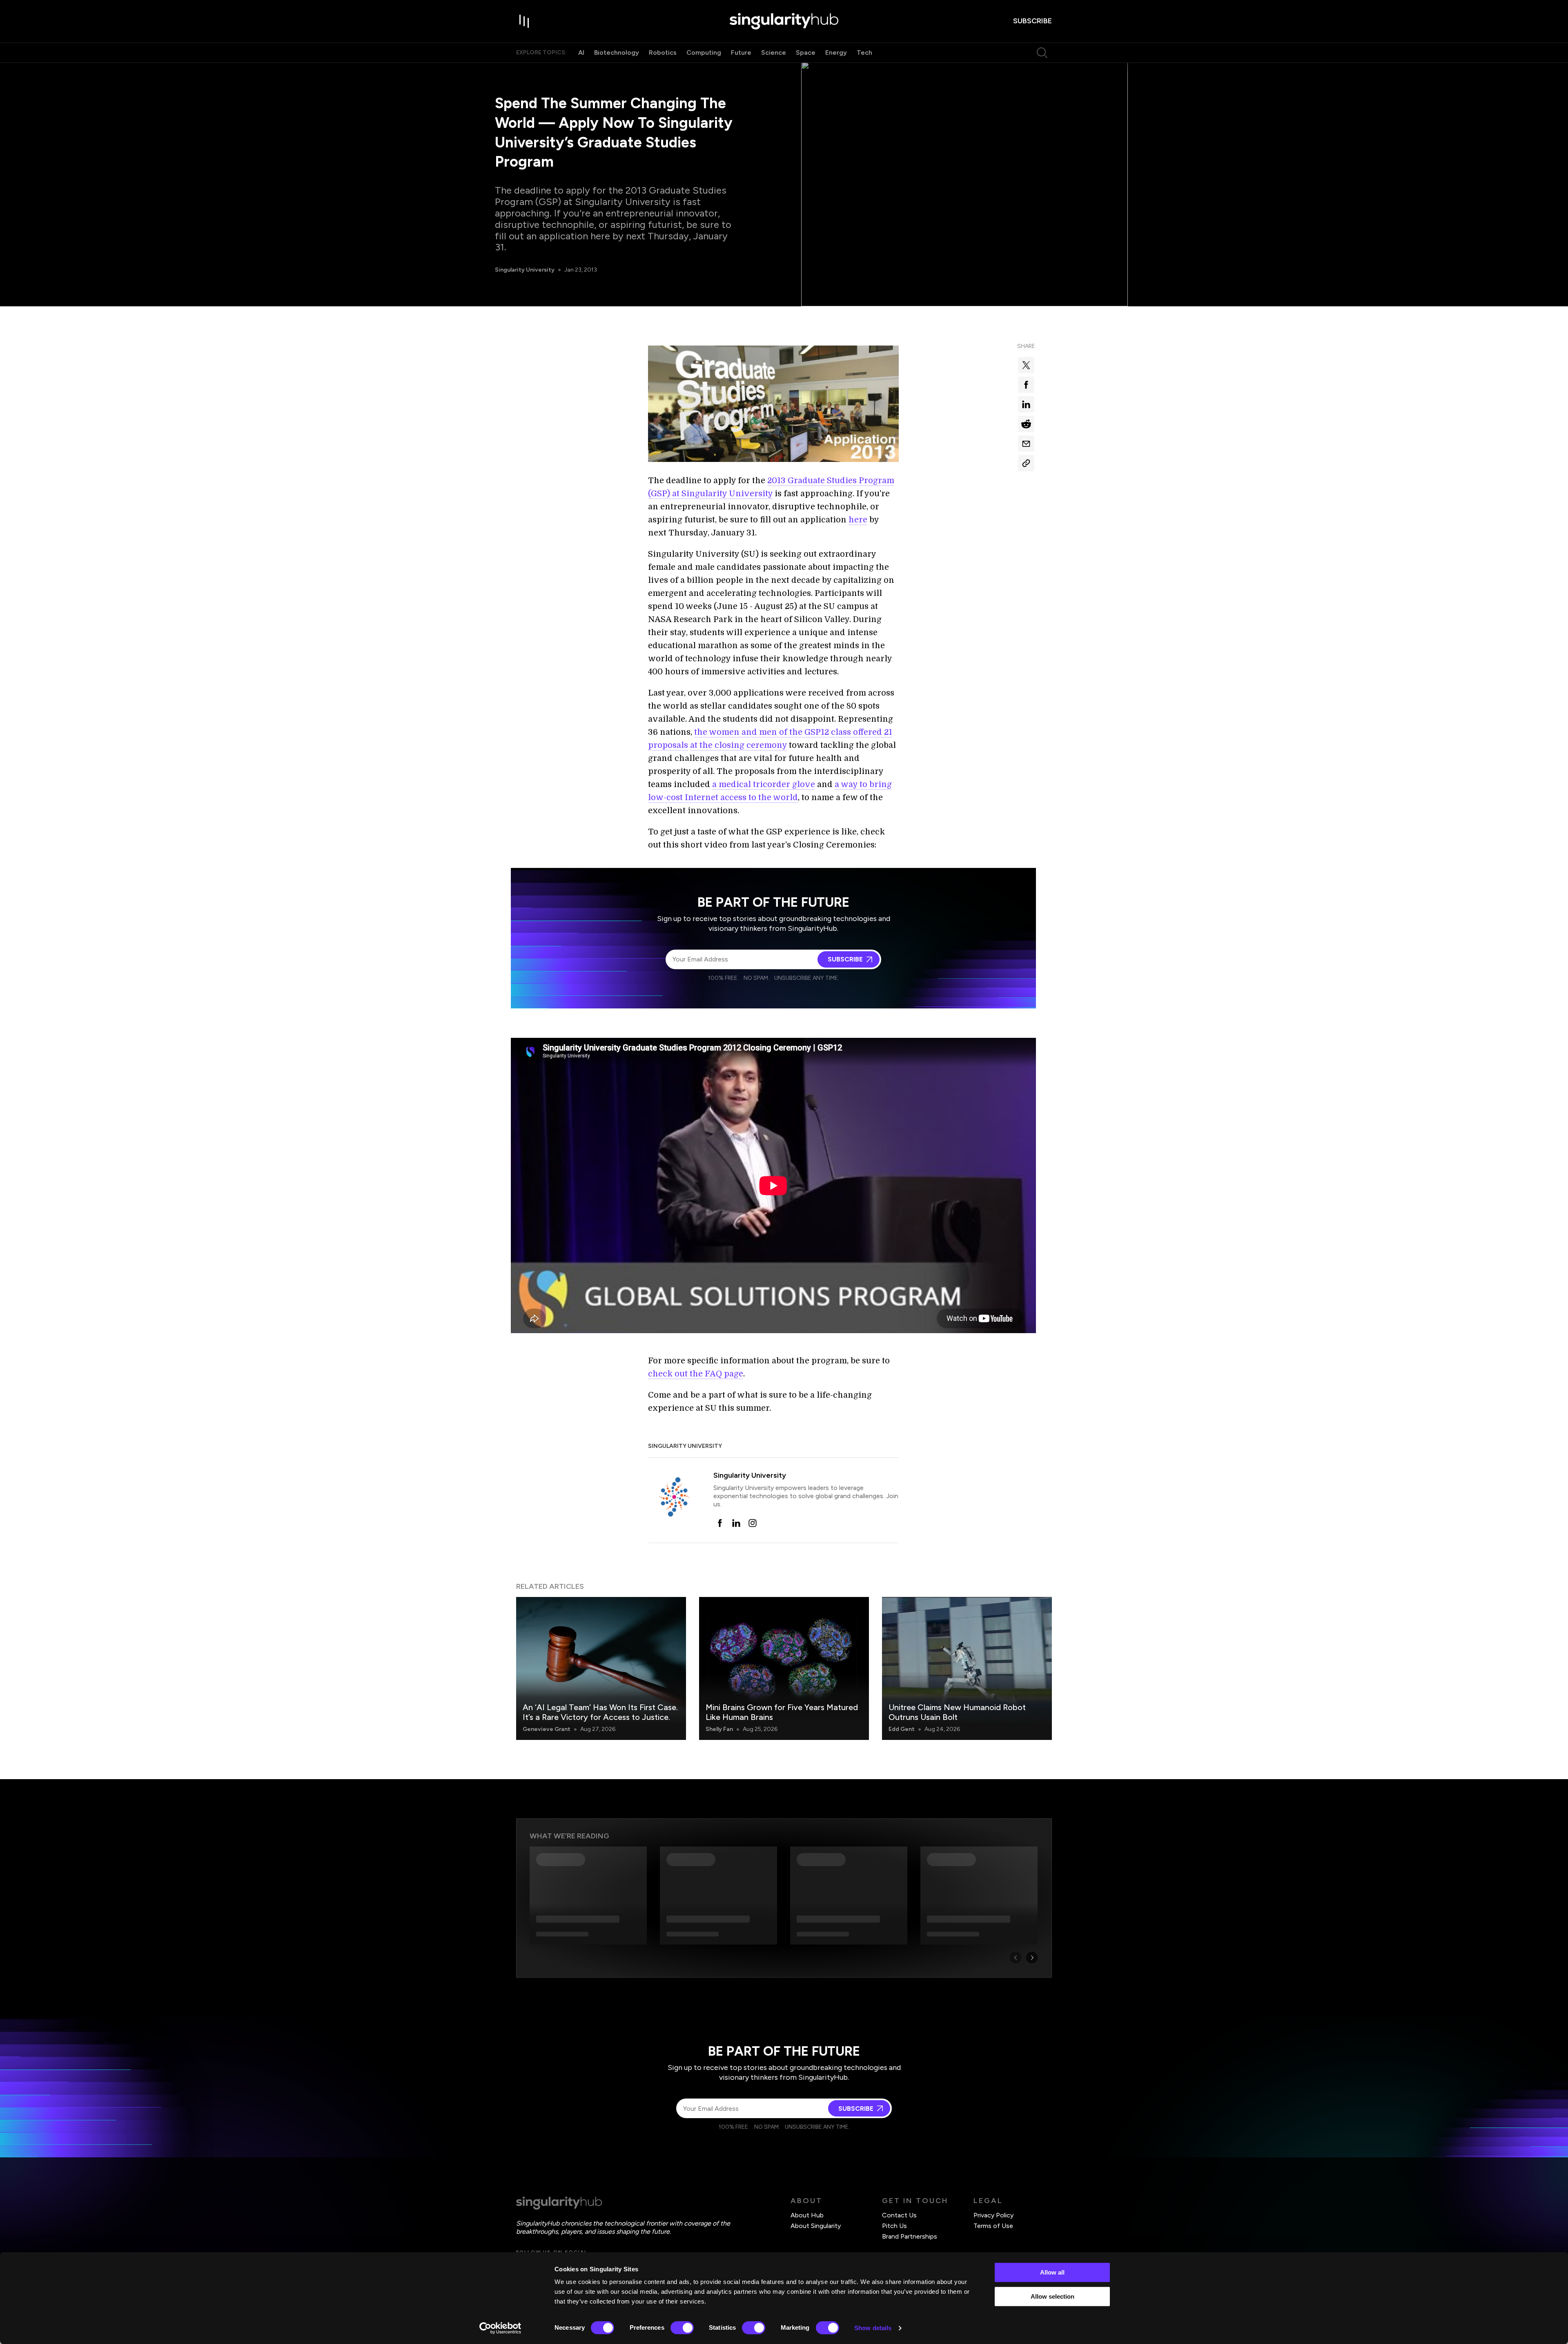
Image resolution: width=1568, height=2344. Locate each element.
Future (741, 52)
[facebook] (720, 1523)
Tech (864, 52)
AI (581, 52)
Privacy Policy (993, 2215)
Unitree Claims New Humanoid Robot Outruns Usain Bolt (957, 1712)
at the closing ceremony (738, 745)
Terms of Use (993, 2226)
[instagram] (753, 1523)
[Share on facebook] (1026, 385)
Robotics (663, 52)
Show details (873, 2328)
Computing (704, 52)
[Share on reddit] (1026, 424)
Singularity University (525, 270)
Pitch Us (894, 2226)
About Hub (807, 2215)
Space (806, 52)
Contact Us (899, 2215)
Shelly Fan (719, 1729)
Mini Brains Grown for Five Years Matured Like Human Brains (782, 1712)
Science (774, 52)
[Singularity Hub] (784, 21)
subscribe (1032, 21)
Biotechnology (617, 52)
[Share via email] (1026, 444)
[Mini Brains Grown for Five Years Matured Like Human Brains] (784, 1668)
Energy (836, 52)
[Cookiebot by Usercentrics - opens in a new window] (500, 2328)
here (858, 520)
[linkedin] (736, 1523)
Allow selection (1052, 2296)
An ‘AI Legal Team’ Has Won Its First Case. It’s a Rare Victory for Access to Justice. (600, 1712)
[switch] (682, 2328)
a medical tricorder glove (764, 784)
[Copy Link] (1026, 463)
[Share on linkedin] (1026, 404)
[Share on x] (1026, 365)
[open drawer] (524, 21)
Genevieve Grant (547, 1729)
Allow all (1052, 2272)
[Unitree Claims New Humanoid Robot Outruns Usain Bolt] (967, 1668)
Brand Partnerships (910, 2236)
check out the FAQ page (696, 1374)
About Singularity (816, 2226)
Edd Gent (902, 1729)
